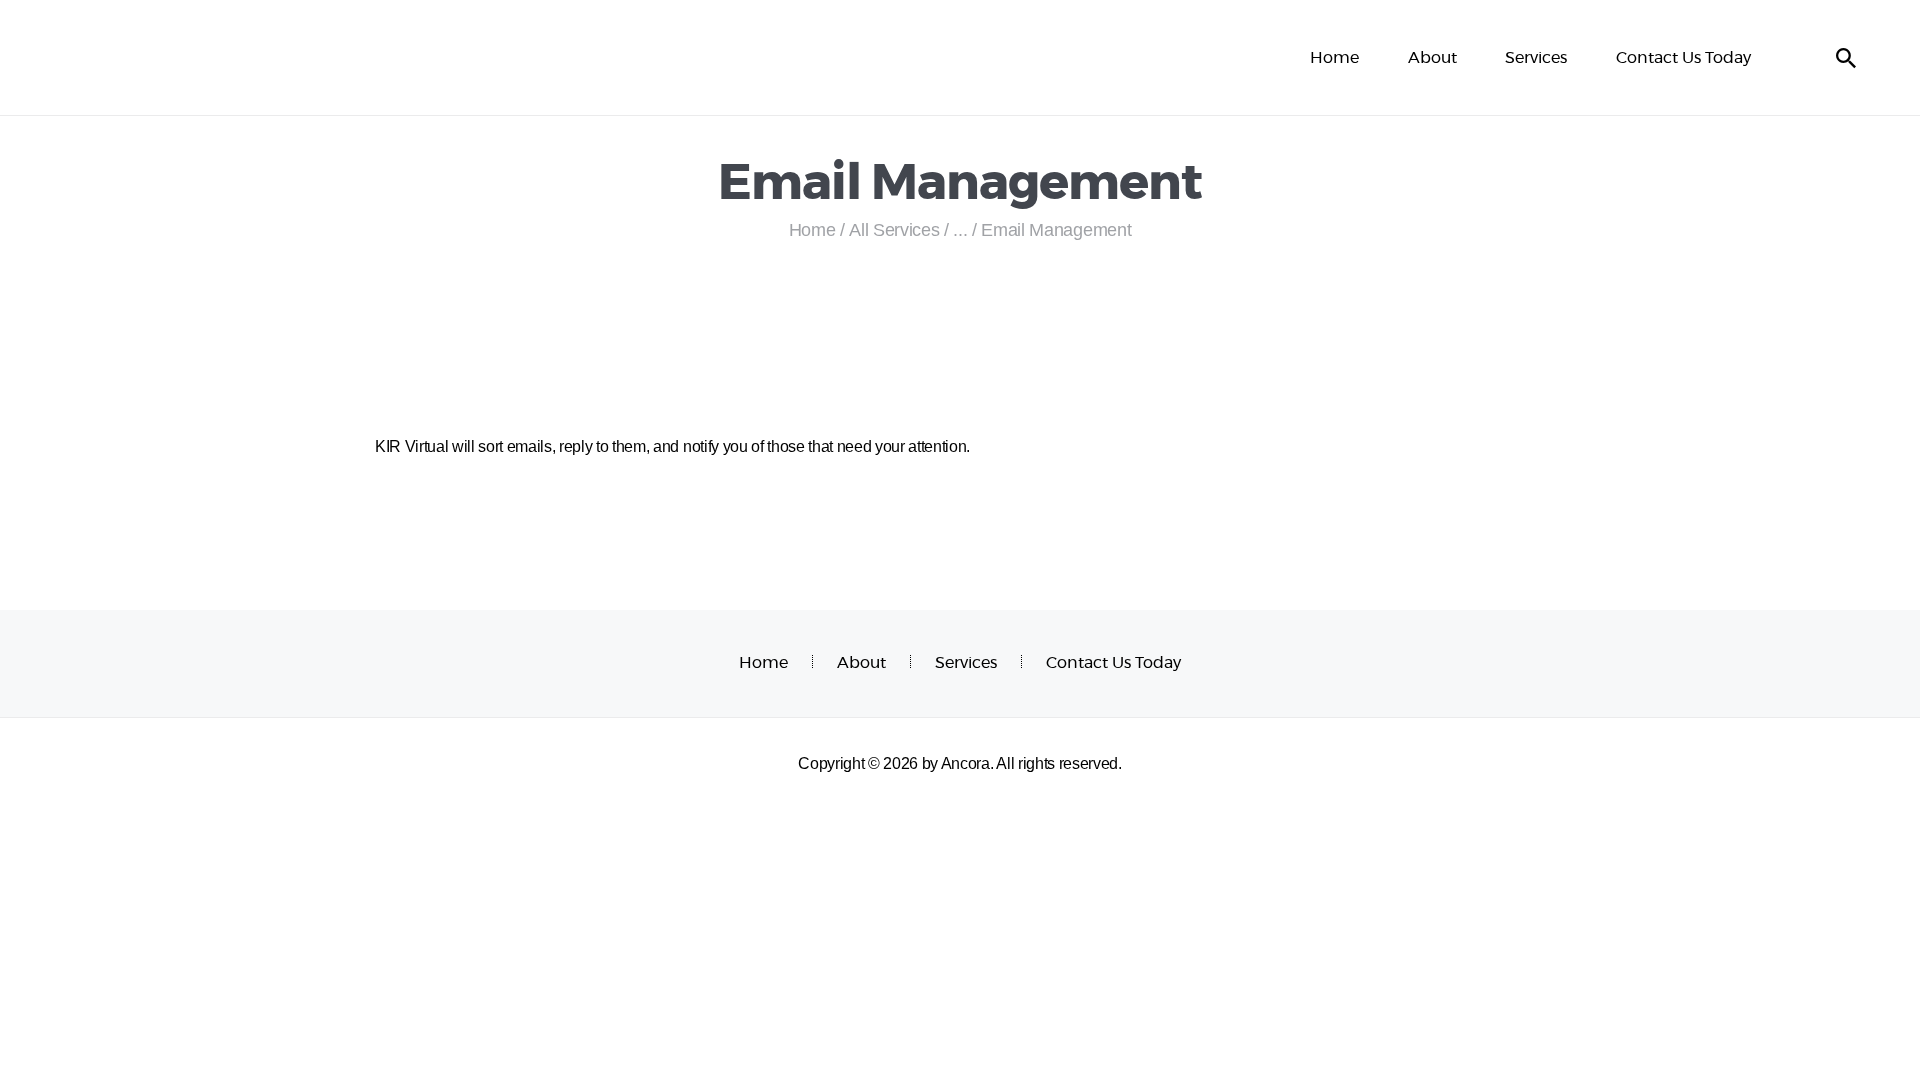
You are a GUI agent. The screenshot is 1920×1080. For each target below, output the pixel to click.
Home (812, 230)
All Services (894, 230)
